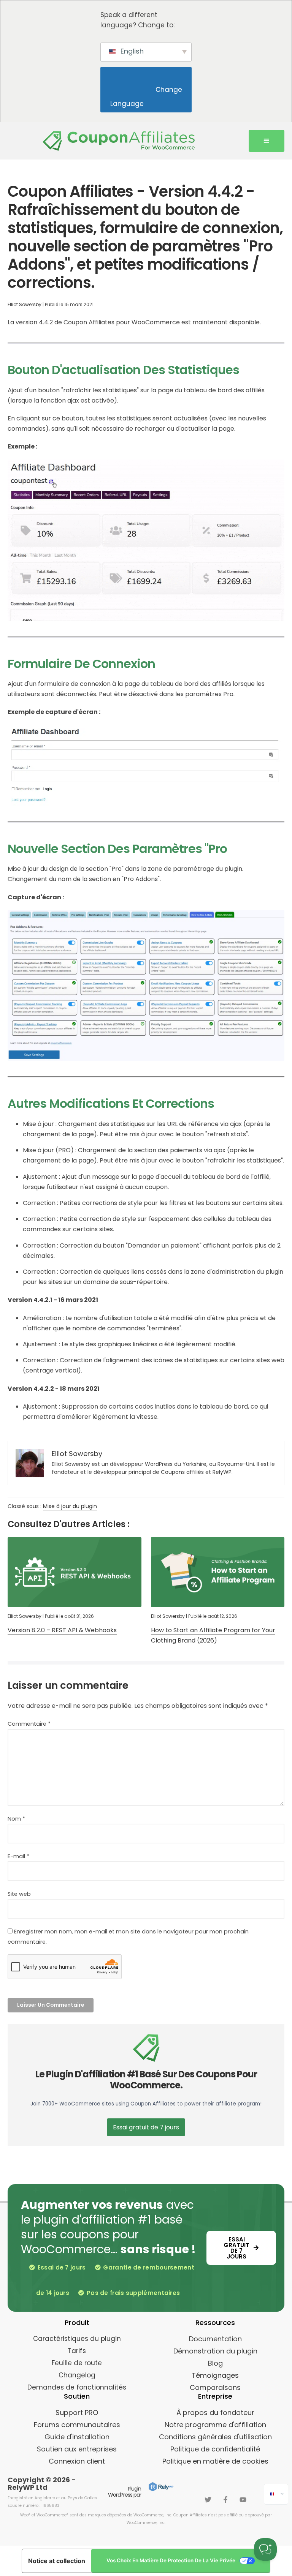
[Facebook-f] (225, 2500)
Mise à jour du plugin (70, 1506)
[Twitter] (208, 2500)
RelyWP (222, 1472)
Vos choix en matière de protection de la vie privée (171, 2560)
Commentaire (29, 1724)
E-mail (18, 1856)
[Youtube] (243, 2500)
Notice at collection (57, 2561)
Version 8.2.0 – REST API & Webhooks (62, 1630)
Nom (16, 1819)
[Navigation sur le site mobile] (267, 141)
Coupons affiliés (182, 1472)
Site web (19, 1894)
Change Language (147, 97)
